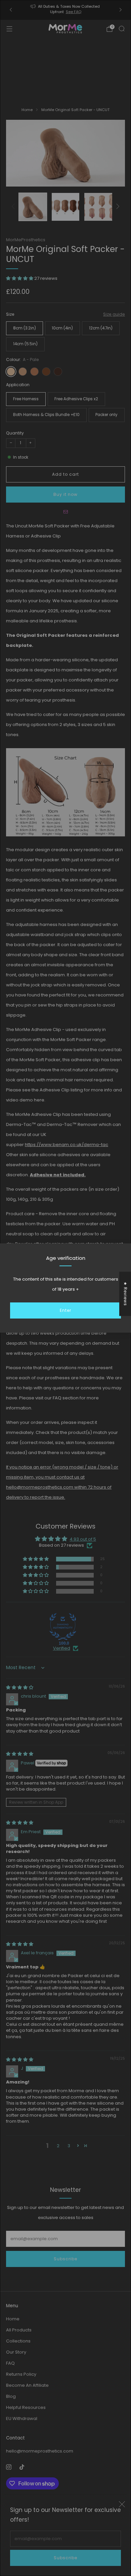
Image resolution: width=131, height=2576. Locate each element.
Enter (65, 1310)
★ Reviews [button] (125, 1294)
